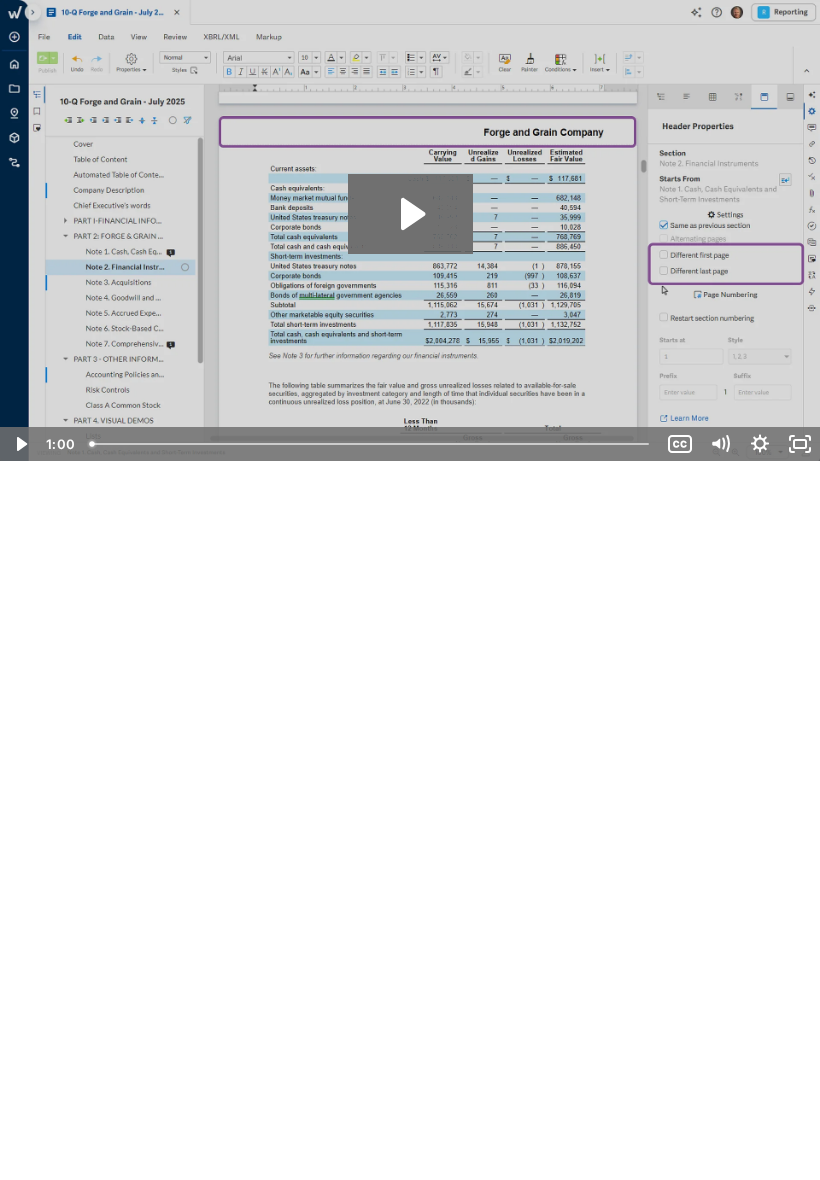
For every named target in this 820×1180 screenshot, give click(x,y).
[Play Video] (20, 444)
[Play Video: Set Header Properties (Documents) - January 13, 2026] (410, 214)
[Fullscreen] (800, 444)
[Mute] (720, 444)
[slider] (371, 444)
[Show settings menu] (760, 444)
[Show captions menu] (680, 444)
